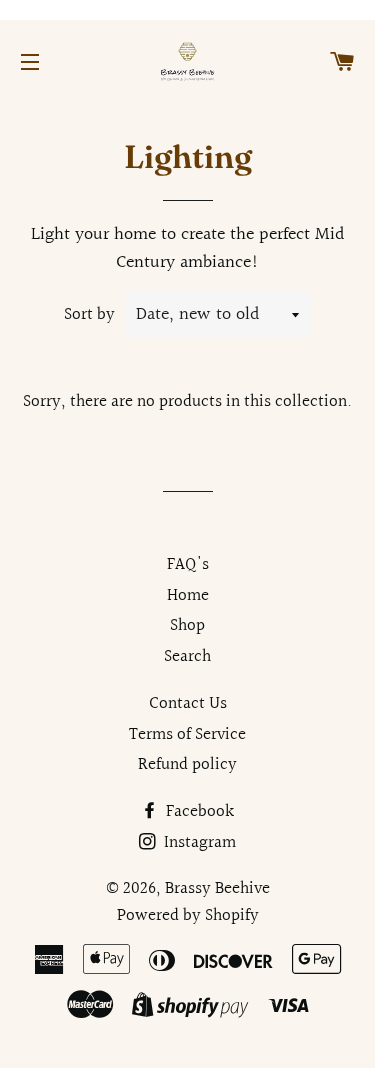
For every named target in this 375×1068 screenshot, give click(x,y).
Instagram (198, 842)
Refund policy (187, 764)
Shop (187, 625)
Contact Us (188, 703)
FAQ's (188, 564)
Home (188, 595)
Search (187, 656)
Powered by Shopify (188, 915)
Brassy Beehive (217, 888)
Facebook (198, 811)
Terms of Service (187, 734)
